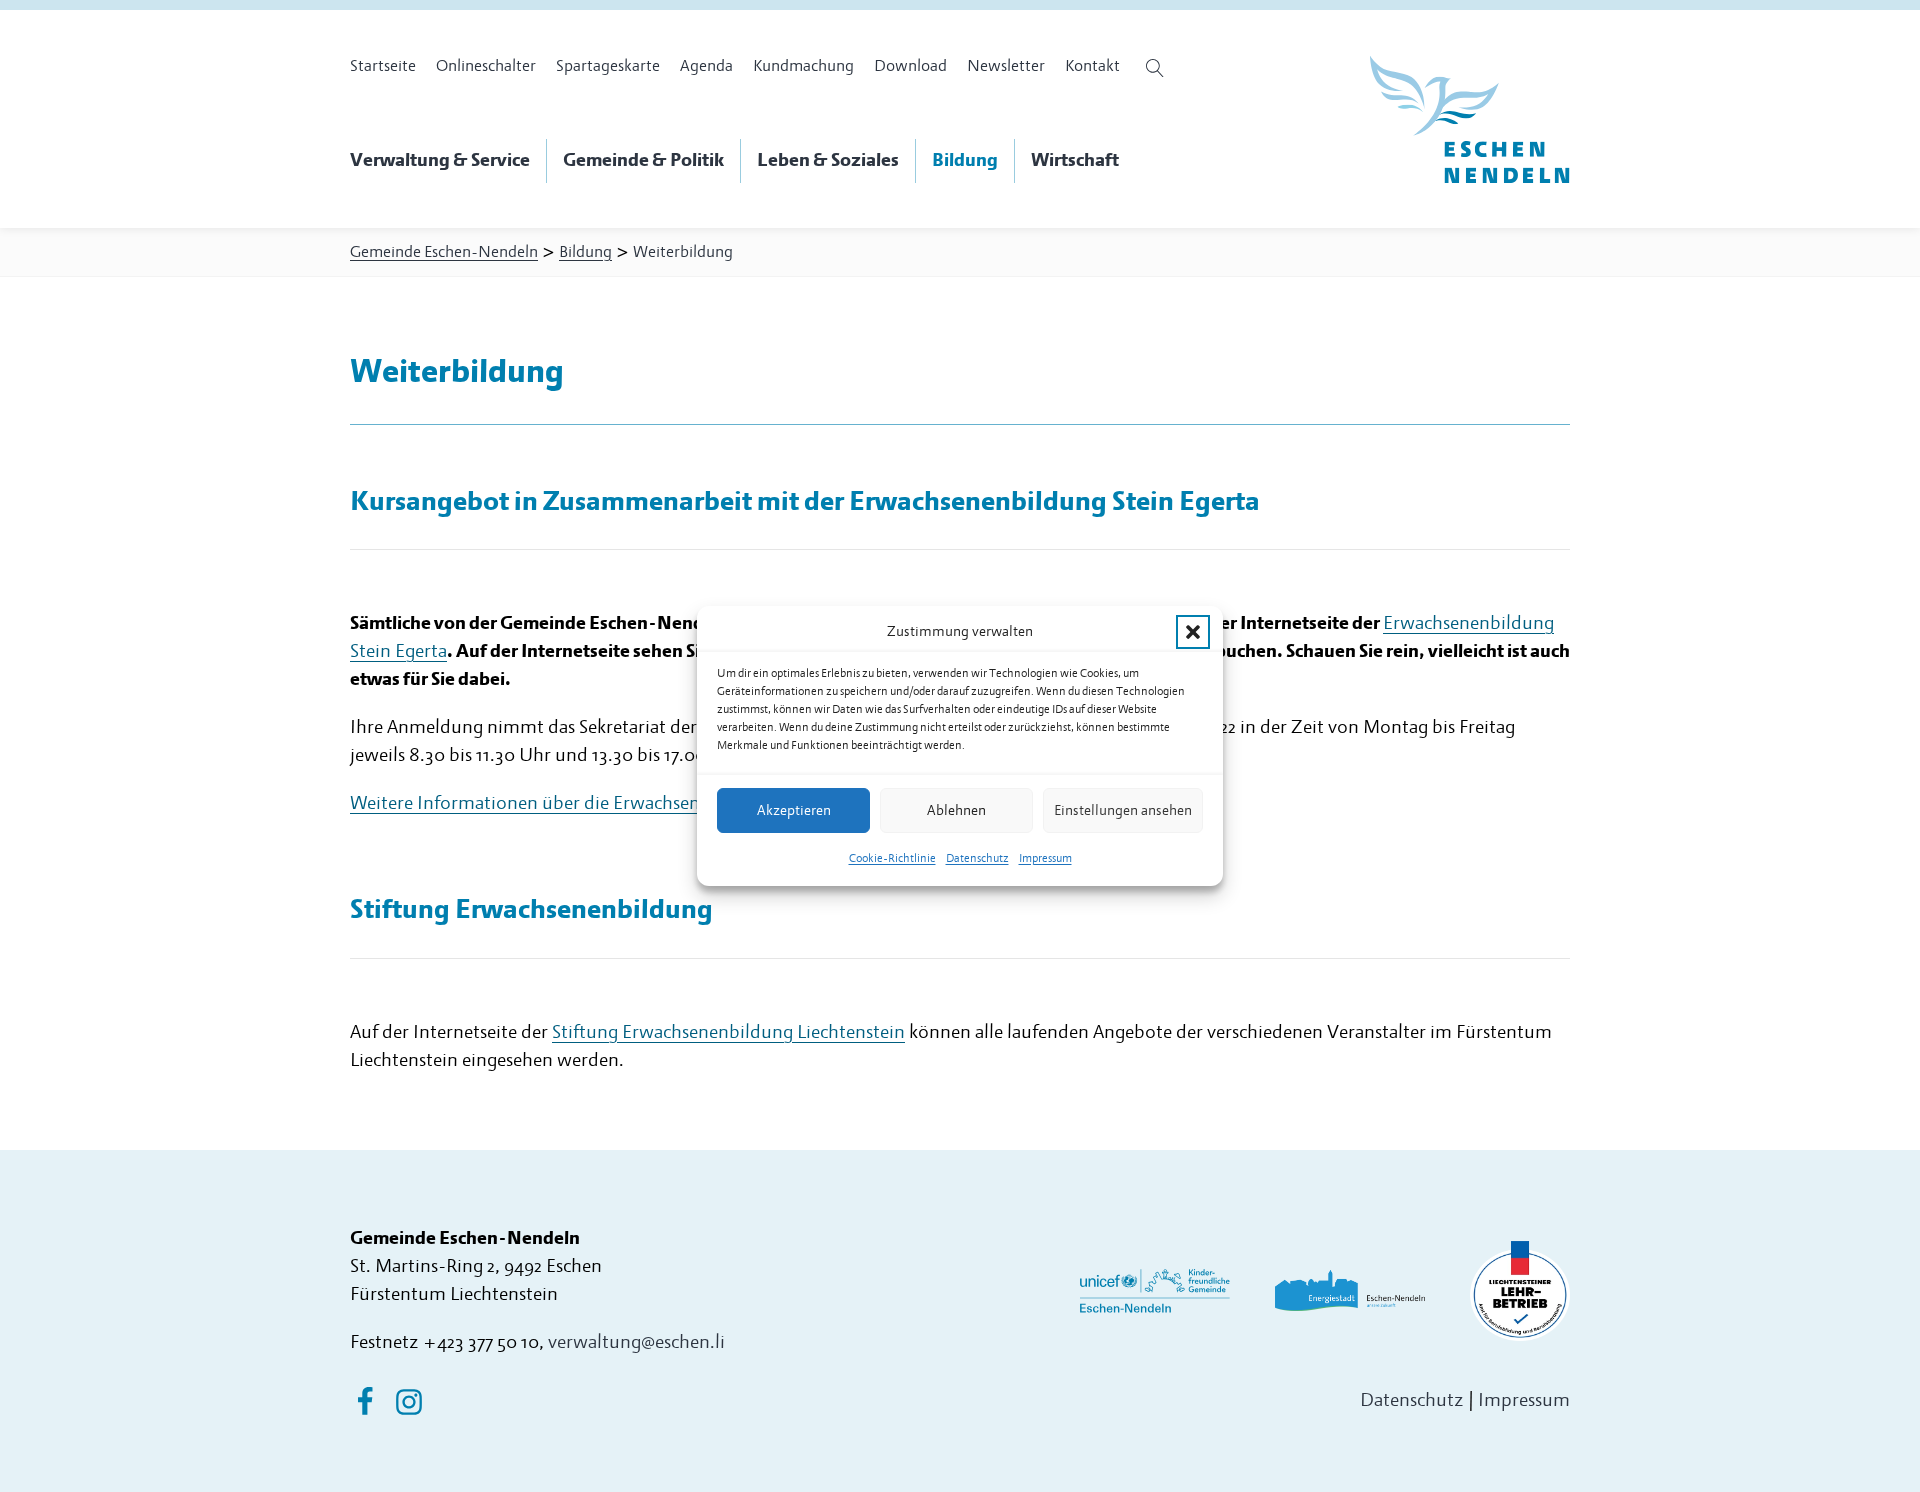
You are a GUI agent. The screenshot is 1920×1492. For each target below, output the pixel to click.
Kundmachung (803, 66)
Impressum (1045, 858)
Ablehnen (956, 810)
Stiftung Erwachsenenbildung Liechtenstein (728, 1032)
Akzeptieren (794, 810)
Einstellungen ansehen (1123, 810)
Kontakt (1092, 66)
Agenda (706, 66)
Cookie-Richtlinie (892, 858)
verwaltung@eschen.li (636, 1342)
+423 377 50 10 (481, 1342)
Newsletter (1006, 66)
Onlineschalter (486, 66)
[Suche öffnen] (1157, 68)
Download (910, 66)
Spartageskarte (608, 66)
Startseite (383, 66)
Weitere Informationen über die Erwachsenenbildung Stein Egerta (617, 803)
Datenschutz (977, 858)
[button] (1193, 632)
